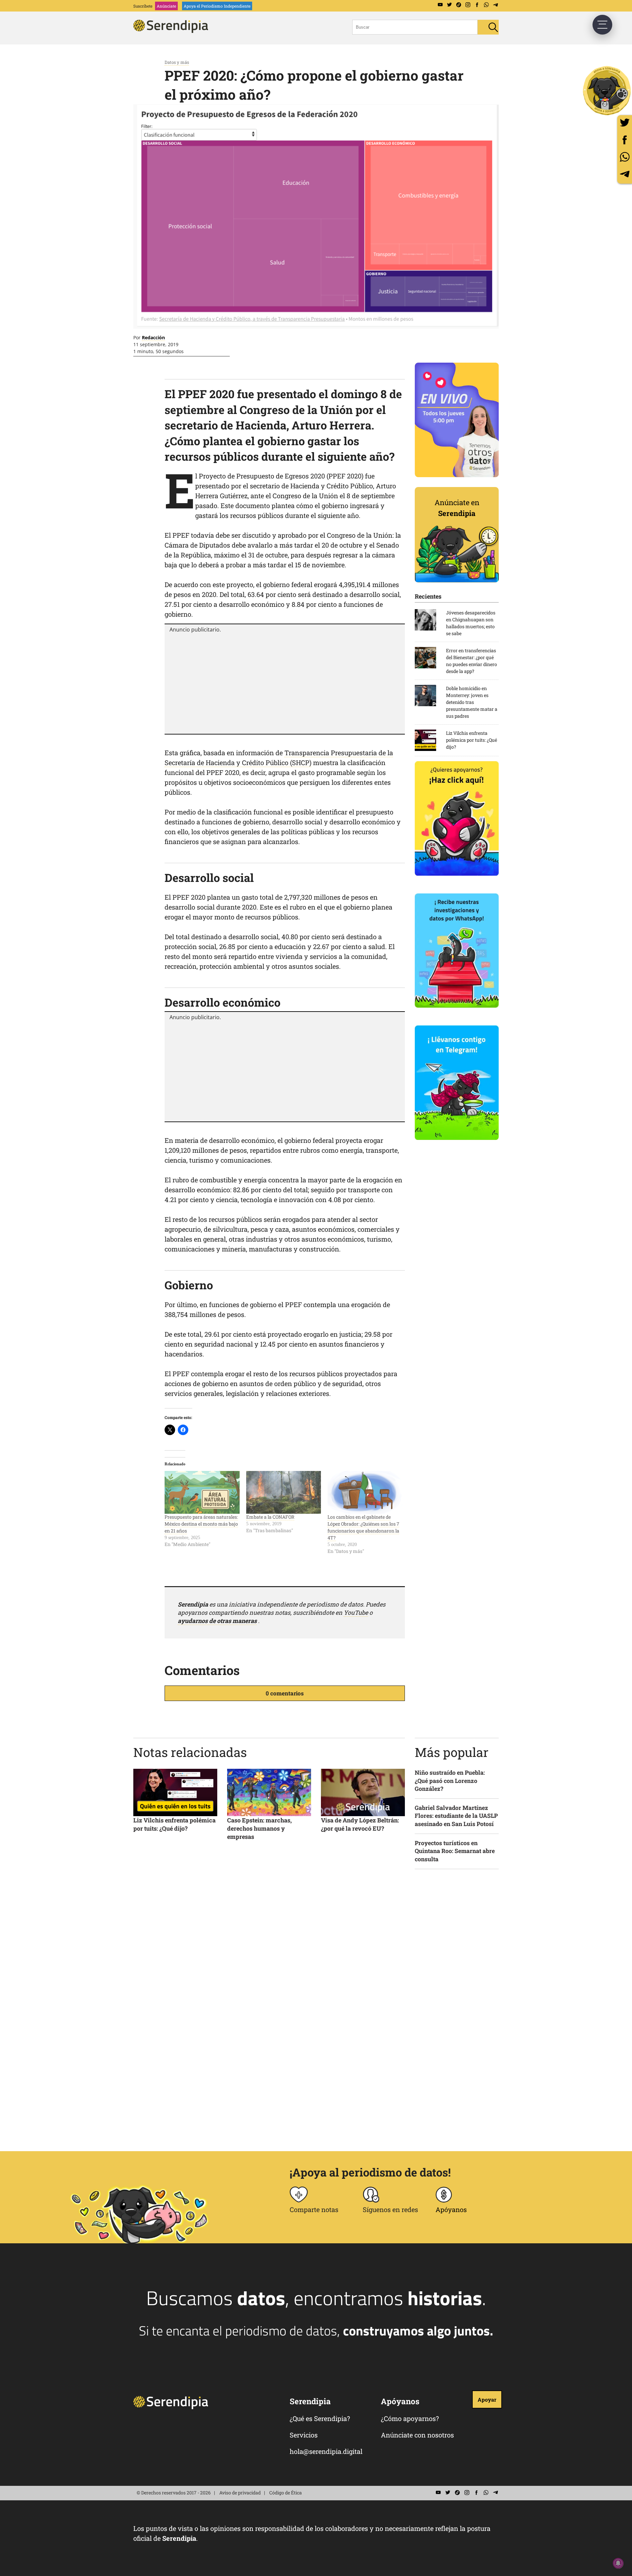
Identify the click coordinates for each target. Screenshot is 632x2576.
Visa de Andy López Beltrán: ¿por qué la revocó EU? (360, 1824)
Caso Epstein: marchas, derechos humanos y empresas (259, 1828)
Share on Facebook (625, 140)
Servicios (304, 2435)
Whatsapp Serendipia (486, 5)
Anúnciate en (457, 508)
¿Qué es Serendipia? (320, 2418)
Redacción (153, 337)
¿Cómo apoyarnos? (410, 2418)
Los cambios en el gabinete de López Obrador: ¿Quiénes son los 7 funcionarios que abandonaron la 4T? (363, 1527)
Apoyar (487, 2399)
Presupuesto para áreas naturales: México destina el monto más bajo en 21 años (201, 1524)
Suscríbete (143, 6)
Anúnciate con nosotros (417, 2435)
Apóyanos (451, 2209)
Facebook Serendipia (477, 5)
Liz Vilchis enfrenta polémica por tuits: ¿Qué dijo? (174, 1824)
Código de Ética (286, 2493)
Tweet (625, 123)
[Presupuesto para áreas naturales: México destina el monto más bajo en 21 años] (202, 1492)
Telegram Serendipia (495, 5)
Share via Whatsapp (625, 157)
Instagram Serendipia (468, 5)
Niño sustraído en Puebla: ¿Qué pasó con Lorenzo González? (450, 1781)
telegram (625, 174)
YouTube (356, 1612)
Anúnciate (166, 6)
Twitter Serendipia (449, 5)
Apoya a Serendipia (607, 90)
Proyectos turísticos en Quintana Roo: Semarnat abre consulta (455, 1851)
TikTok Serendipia (459, 5)
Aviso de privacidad (240, 2493)
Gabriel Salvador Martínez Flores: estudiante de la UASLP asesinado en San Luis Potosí (456, 1816)
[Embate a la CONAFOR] (284, 1492)
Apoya (217, 6)
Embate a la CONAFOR (270, 1517)
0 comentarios (285, 1693)
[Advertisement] (285, 683)
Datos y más (177, 62)
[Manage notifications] (618, 2563)
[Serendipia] (173, 31)
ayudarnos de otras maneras (217, 1621)
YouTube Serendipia (440, 5)
